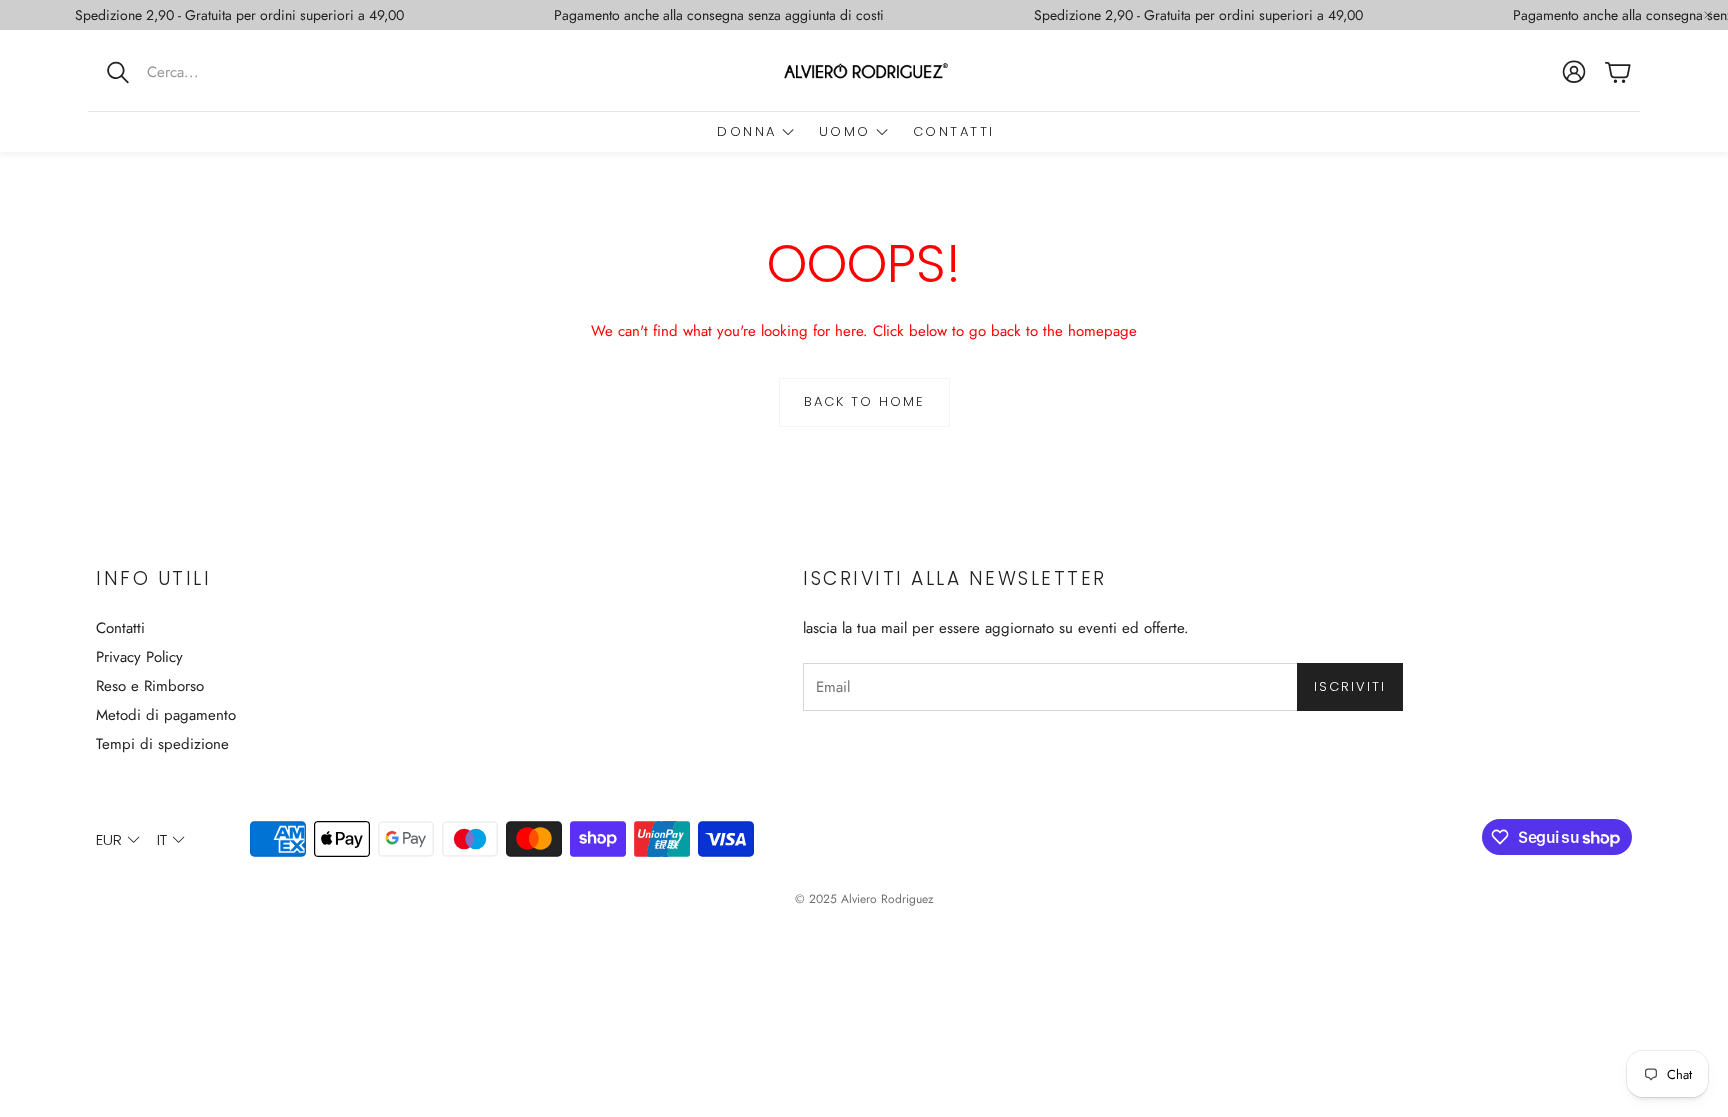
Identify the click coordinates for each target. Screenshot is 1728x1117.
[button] (219, 72)
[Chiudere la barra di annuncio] (1708, 15)
